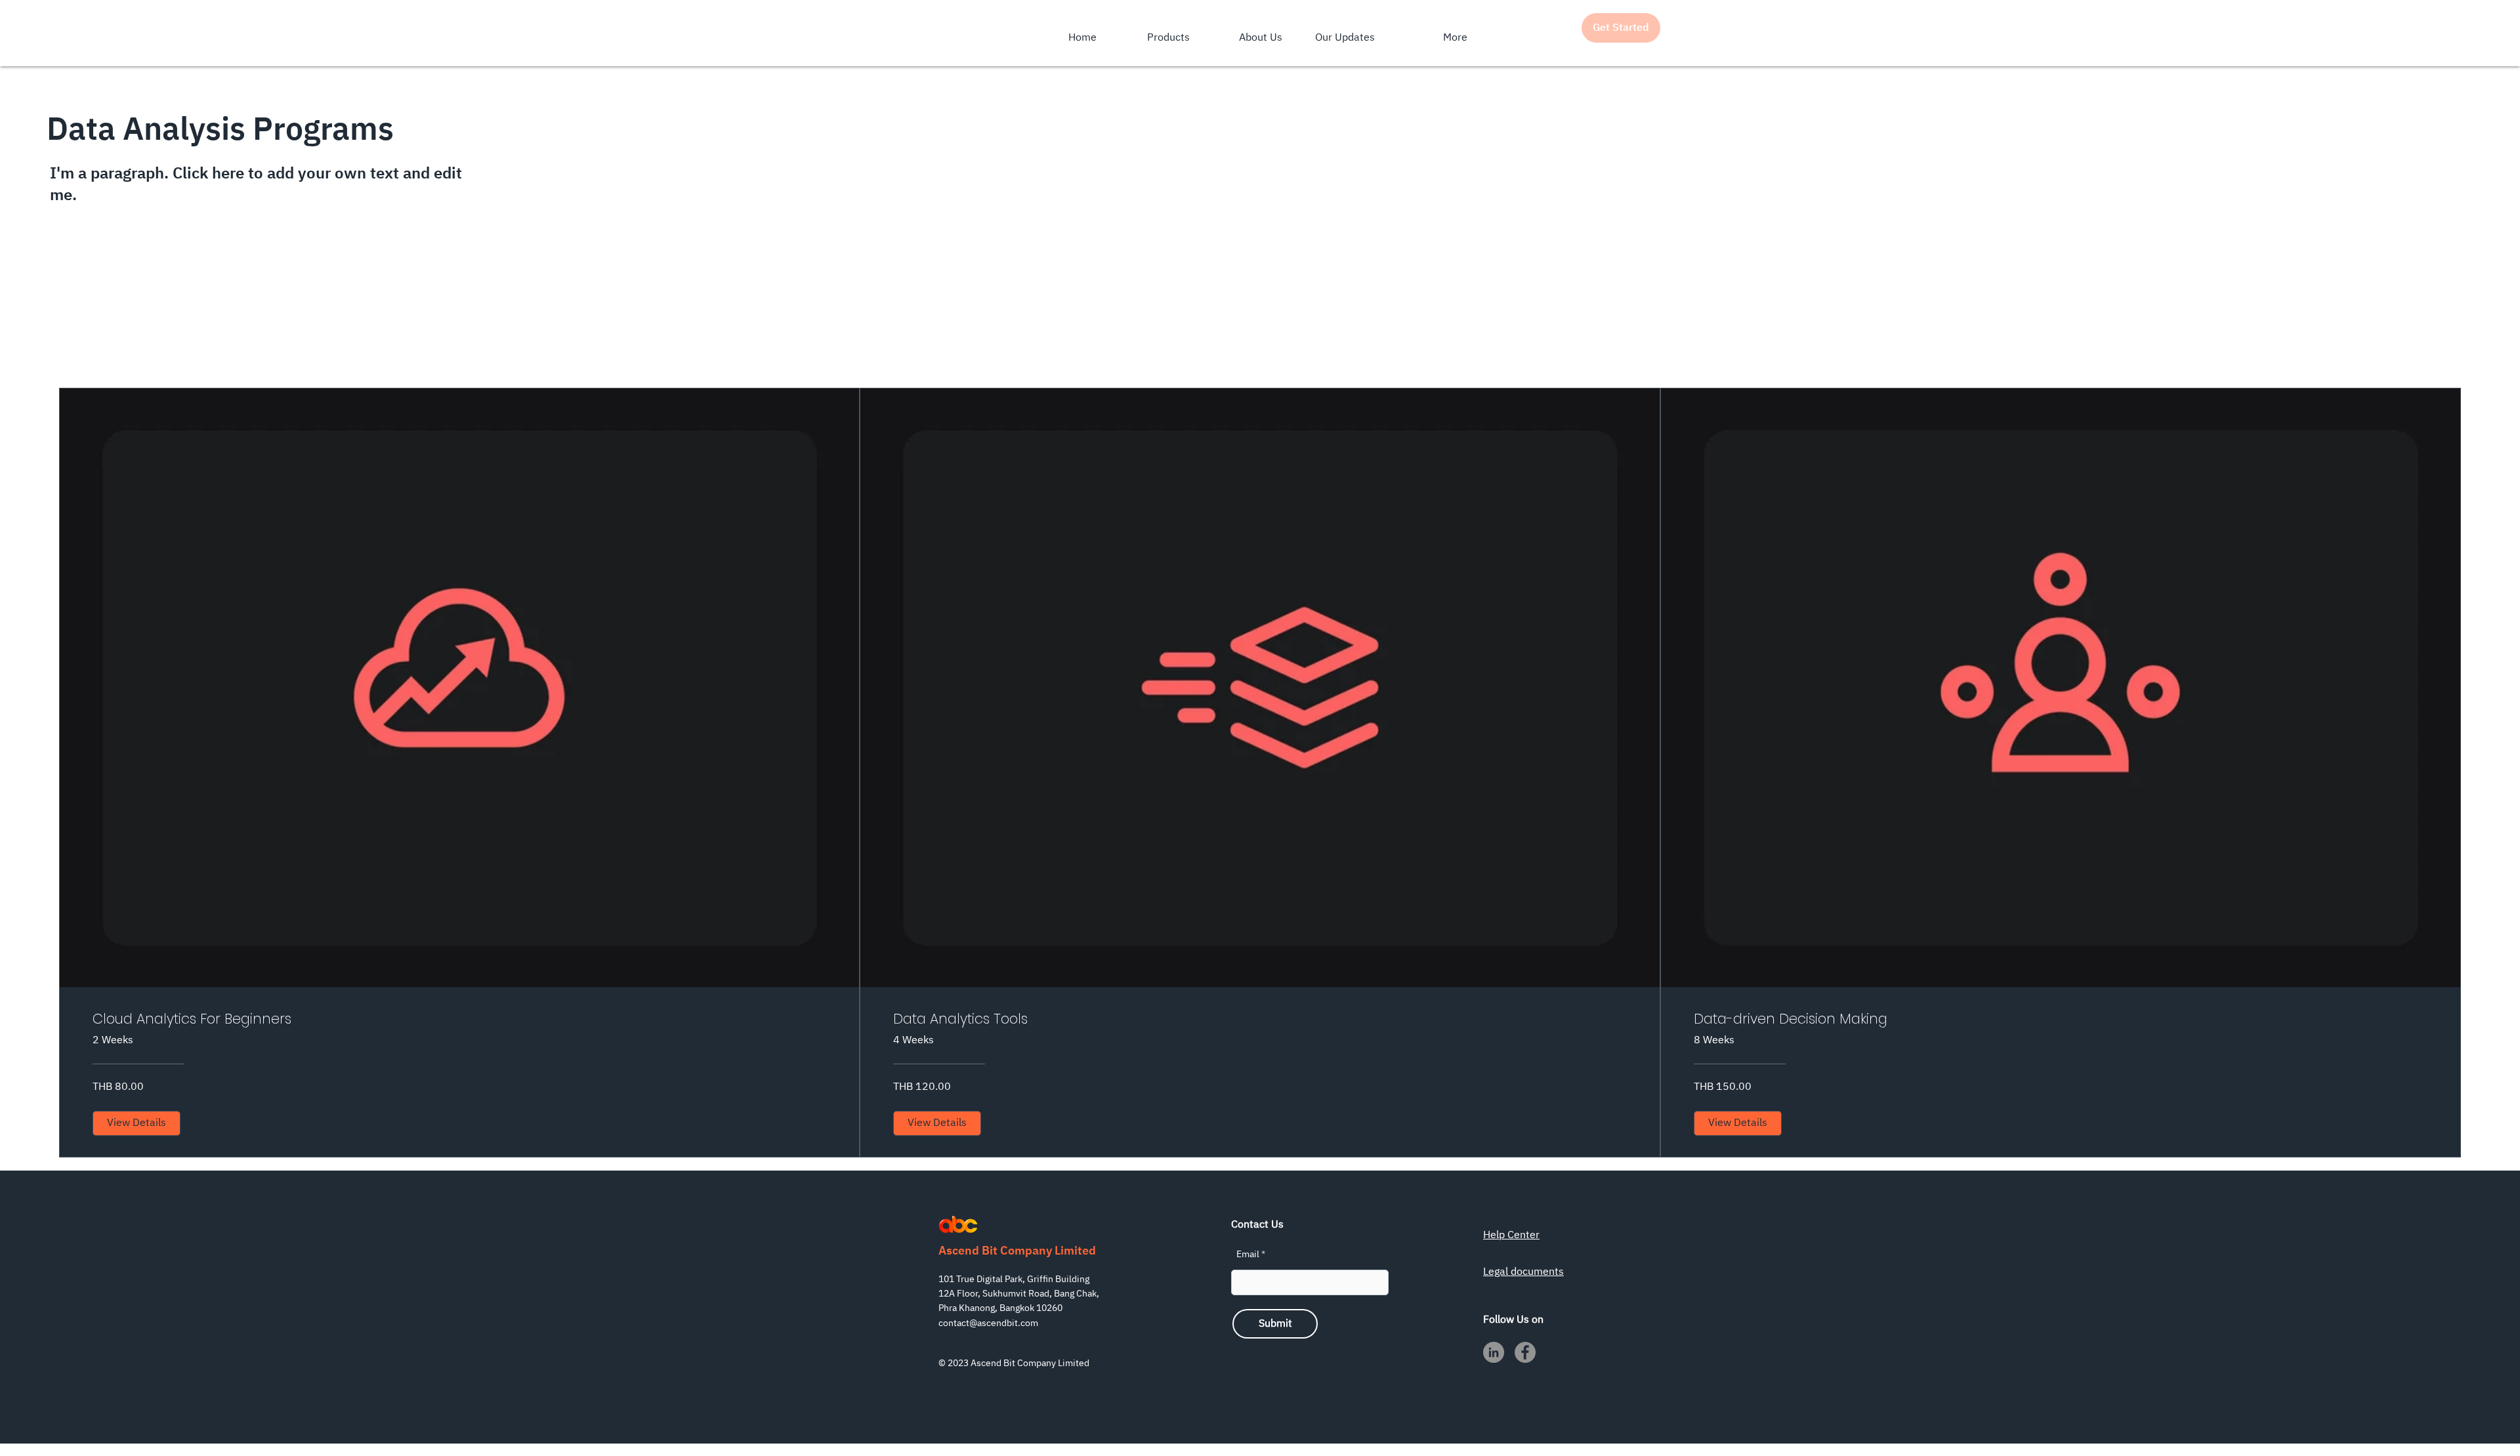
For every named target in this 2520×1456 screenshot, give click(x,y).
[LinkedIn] (1494, 1352)
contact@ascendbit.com (988, 1323)
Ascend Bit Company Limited (1017, 1251)
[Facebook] (1525, 1352)
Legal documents (1523, 1272)
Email (1248, 1255)
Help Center (1511, 1235)
